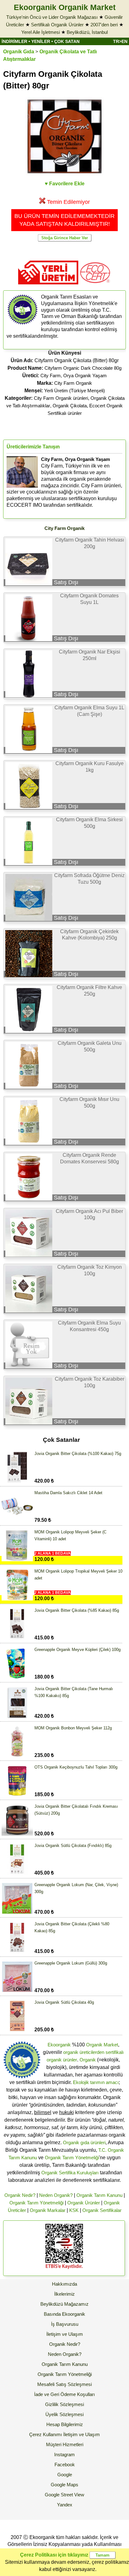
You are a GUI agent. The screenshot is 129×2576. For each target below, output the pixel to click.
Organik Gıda (19, 52)
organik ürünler (62, 2060)
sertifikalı (115, 2052)
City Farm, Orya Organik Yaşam (74, 376)
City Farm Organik (73, 383)
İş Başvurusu (65, 2324)
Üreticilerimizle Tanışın (33, 447)
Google (65, 2475)
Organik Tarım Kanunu (99, 2195)
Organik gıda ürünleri (84, 2142)
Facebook (65, 2465)
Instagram (64, 2454)
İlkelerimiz (64, 2294)
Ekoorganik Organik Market (65, 7)
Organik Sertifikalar (102, 2210)
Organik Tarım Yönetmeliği (72, 2158)
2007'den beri (104, 25)
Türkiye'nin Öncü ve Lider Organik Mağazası (52, 17)
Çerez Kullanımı (46, 2434)
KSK (74, 2210)
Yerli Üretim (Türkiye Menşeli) (75, 391)
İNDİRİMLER (14, 41)
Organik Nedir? (20, 2195)
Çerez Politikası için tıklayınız (54, 2555)
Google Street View (64, 2495)
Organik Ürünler (84, 2203)
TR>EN (120, 41)
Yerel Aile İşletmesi (41, 32)
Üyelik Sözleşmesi (64, 2414)
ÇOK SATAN (67, 41)
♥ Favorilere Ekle (65, 184)
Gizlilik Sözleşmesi (64, 2404)
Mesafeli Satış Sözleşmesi (64, 2384)
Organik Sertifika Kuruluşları (70, 2173)
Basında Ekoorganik (64, 2314)
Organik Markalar (48, 2210)
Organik (88, 2060)
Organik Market (102, 2045)
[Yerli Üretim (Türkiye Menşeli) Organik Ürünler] (48, 286)
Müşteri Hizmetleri (65, 2444)
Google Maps (64, 2485)
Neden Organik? (56, 2195)
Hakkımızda (64, 2284)
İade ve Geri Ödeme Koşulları (64, 2394)
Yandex (65, 2505)
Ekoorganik (59, 2045)
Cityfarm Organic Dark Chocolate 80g (83, 368)
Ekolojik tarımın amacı (96, 2082)
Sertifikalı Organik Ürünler (57, 25)
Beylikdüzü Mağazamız (64, 2304)
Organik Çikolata (70, 406)
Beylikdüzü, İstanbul (87, 32)
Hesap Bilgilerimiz (65, 2424)
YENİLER (41, 41)
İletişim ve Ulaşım (65, 2334)
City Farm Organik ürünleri (61, 398)
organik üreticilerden (84, 2052)
